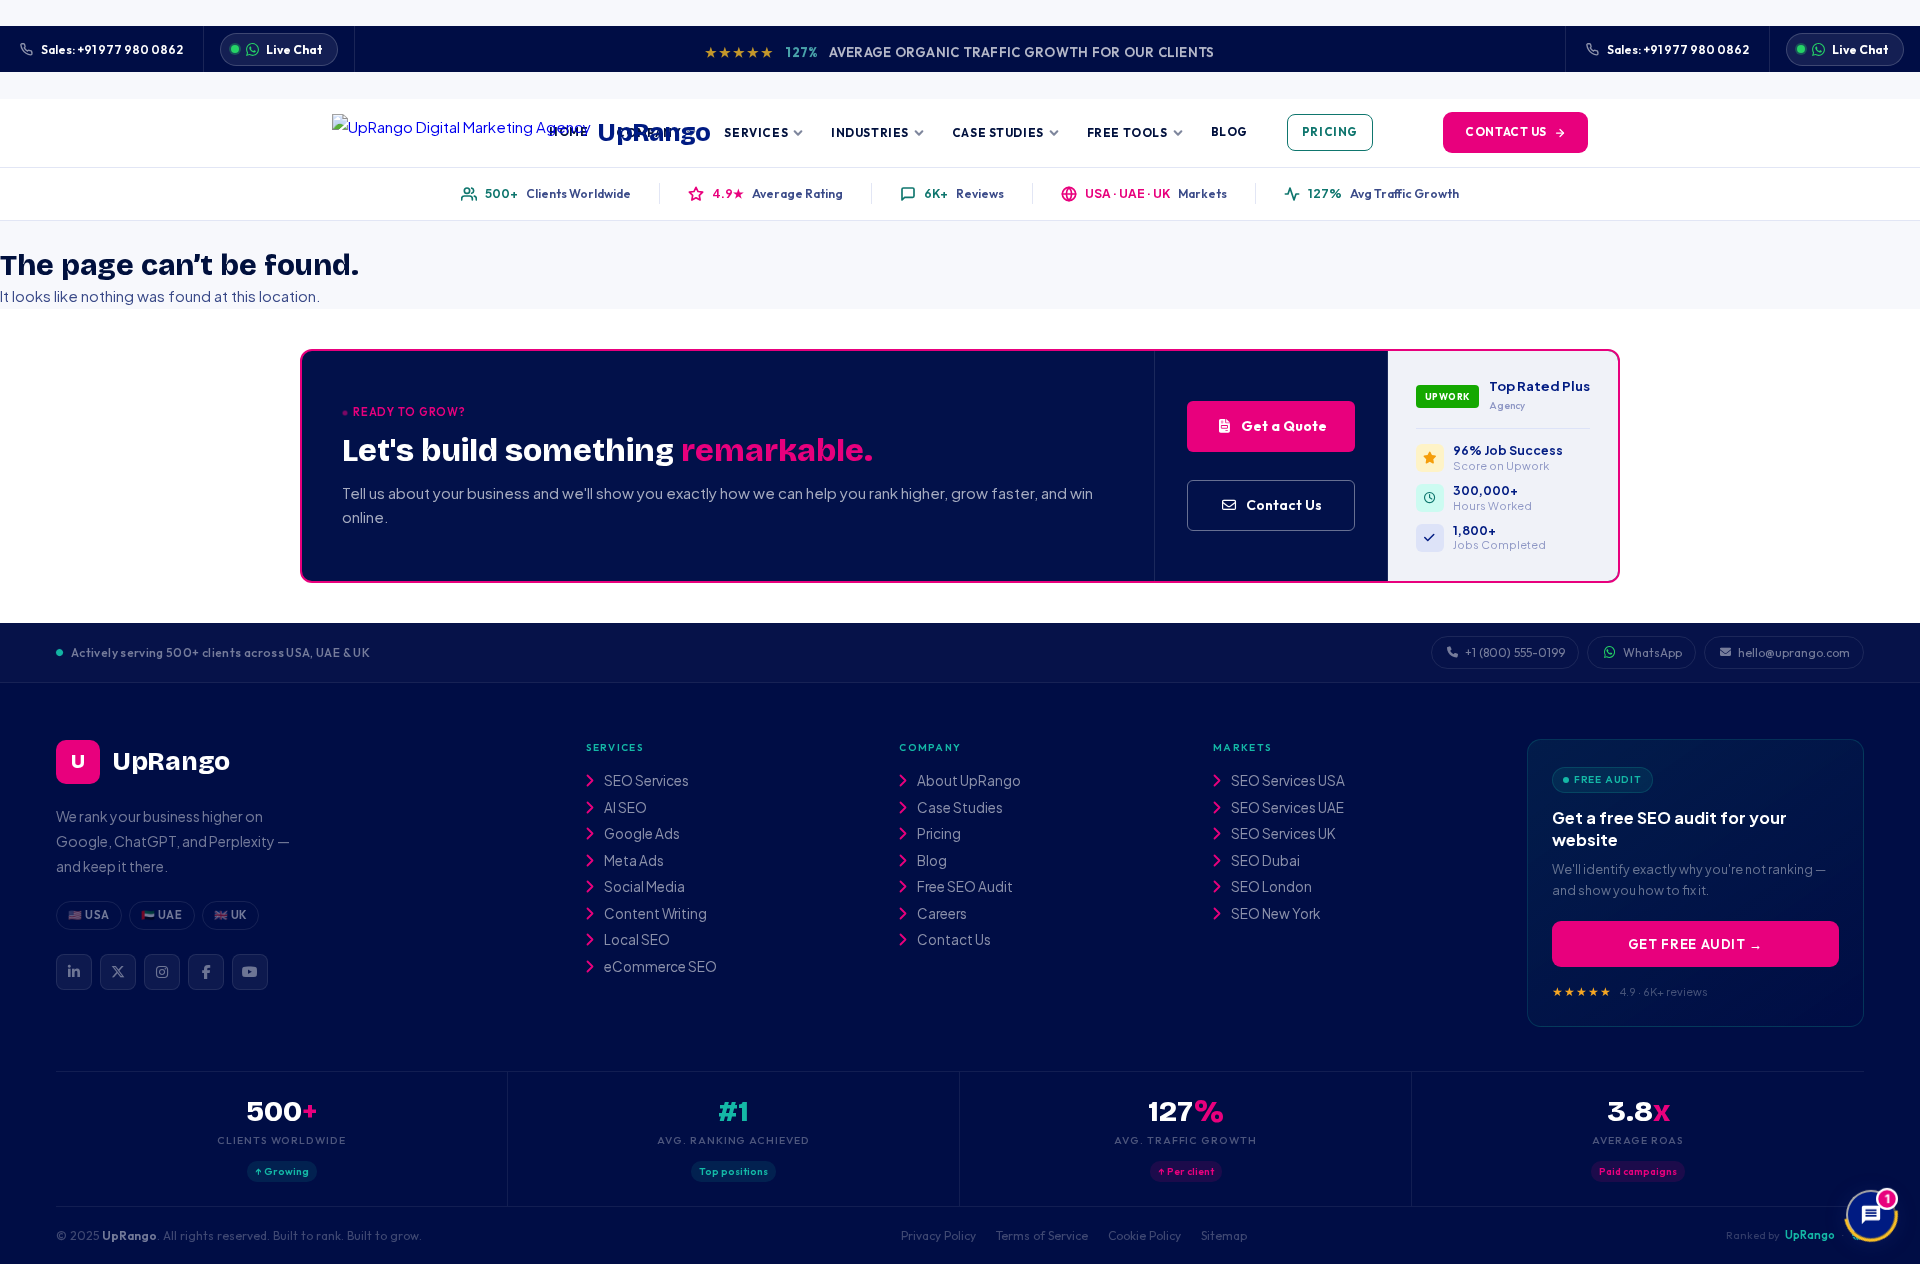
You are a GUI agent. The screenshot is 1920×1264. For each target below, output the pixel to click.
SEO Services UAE (1286, 808)
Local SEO (636, 940)
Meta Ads (633, 861)
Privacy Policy (938, 1235)
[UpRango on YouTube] (250, 972)
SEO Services (645, 781)
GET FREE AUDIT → (1695, 944)
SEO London (1270, 887)
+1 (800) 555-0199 (1515, 652)
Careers (941, 914)
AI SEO (624, 808)
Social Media (643, 887)
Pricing (1330, 131)
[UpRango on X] (118, 972)
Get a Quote (1284, 426)
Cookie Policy (1144, 1235)
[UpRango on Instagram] (162, 972)
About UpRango (968, 781)
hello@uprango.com (1794, 652)
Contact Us (1506, 131)
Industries (870, 132)
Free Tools (1127, 132)
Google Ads (641, 834)
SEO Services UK (1282, 834)
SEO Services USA (1287, 781)
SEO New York (1274, 914)
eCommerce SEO (659, 967)
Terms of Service (1042, 1235)
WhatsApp (1652, 652)
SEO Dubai (1264, 861)
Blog (1229, 131)
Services (756, 132)
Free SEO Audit (964, 887)
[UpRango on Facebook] (206, 972)
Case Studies (998, 132)
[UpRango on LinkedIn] (74, 972)
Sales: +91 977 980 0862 (112, 49)
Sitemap (1224, 1235)
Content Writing (654, 914)
